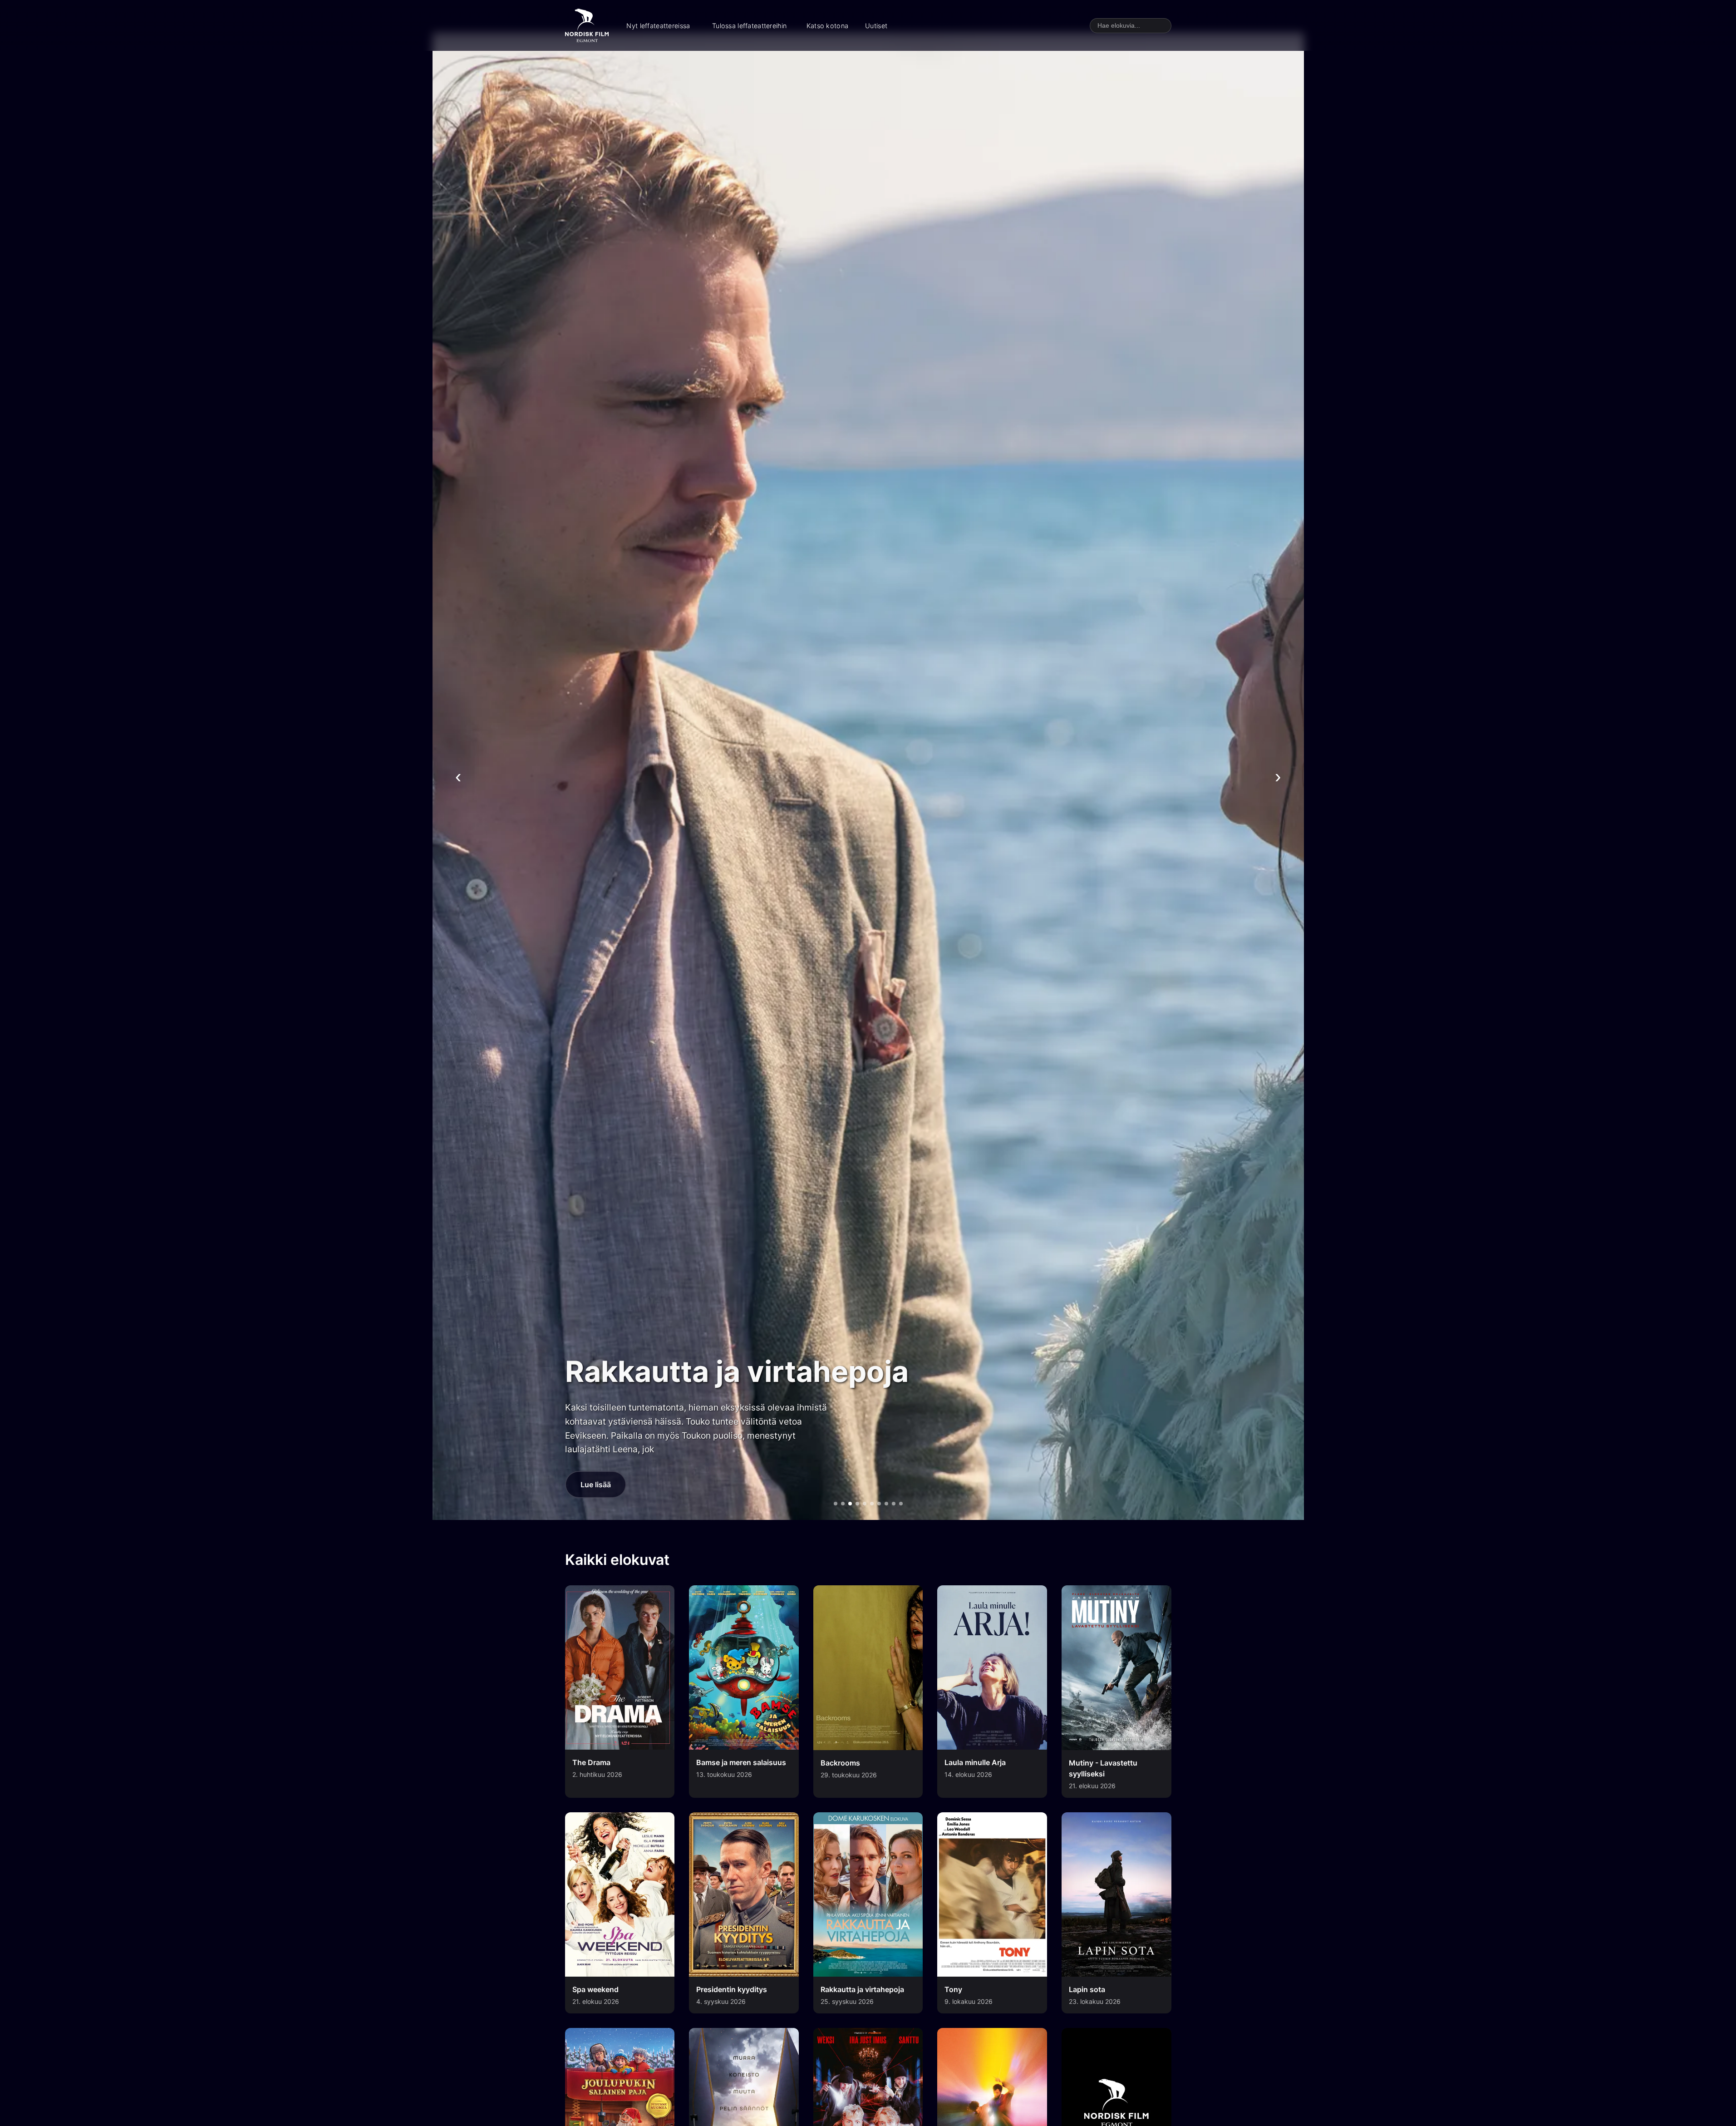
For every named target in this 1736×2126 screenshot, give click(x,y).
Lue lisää (596, 1485)
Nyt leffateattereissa (658, 26)
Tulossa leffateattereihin (749, 26)
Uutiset (876, 26)
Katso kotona (827, 26)
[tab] (836, 1504)
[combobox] (1131, 26)
